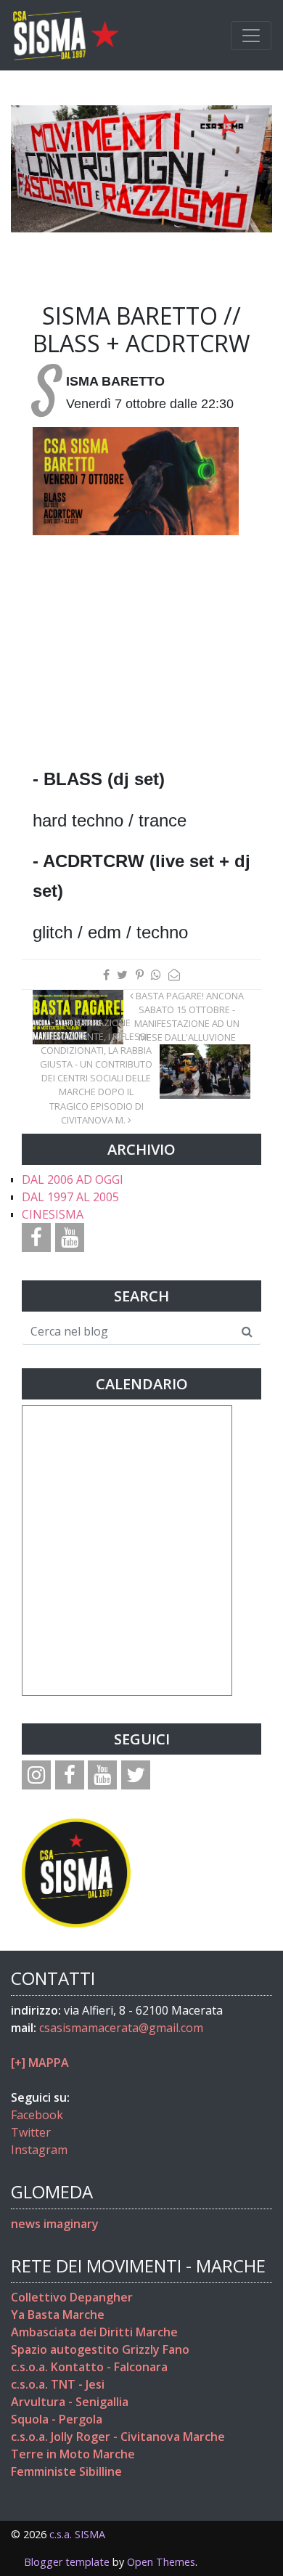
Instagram (39, 2150)
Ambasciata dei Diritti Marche (94, 2332)
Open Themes (161, 2562)
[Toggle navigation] (251, 36)
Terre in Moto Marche (73, 2454)
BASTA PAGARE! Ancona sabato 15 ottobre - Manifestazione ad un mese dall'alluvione (189, 1017)
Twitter (31, 2132)
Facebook (37, 2115)
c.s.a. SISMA (77, 2534)
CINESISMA (53, 1214)
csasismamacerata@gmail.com (121, 2028)
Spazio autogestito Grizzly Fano (100, 2349)
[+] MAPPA (40, 2063)
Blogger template (67, 2562)
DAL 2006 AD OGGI (73, 1179)
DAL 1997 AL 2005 (70, 1197)
